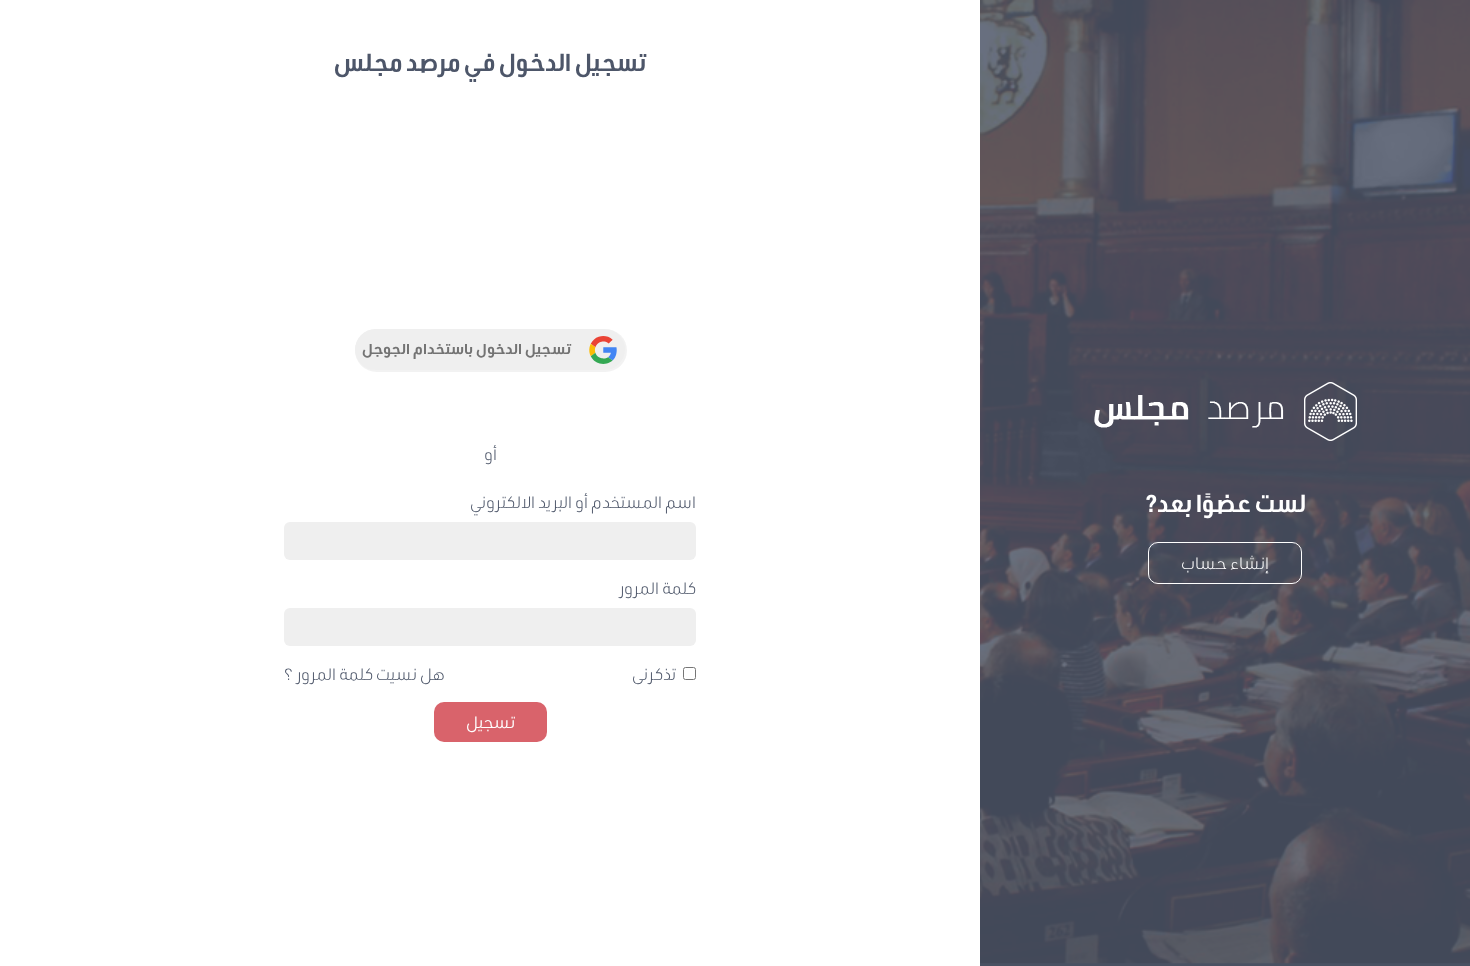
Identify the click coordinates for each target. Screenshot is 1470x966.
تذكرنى (654, 673)
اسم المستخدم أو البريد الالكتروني (583, 501)
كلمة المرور (657, 587)
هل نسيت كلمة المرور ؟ (364, 673)
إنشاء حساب (1225, 562)
